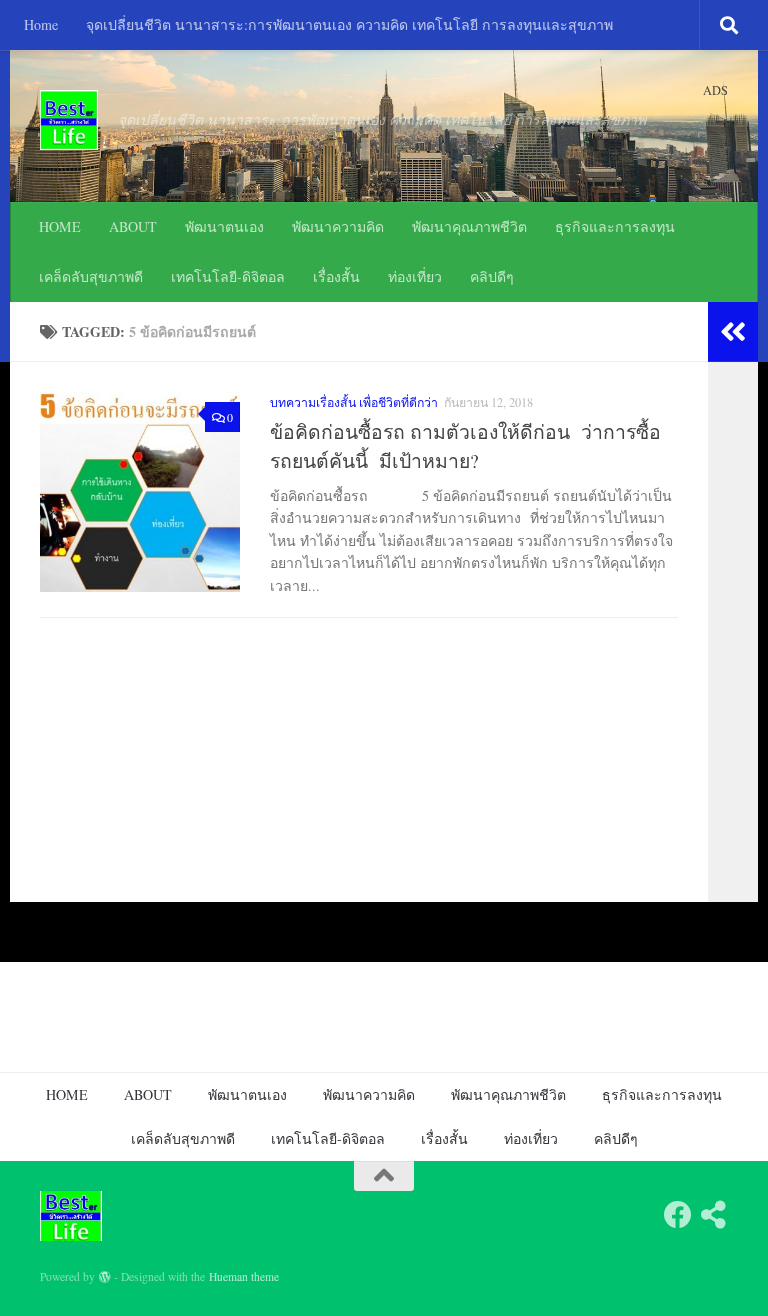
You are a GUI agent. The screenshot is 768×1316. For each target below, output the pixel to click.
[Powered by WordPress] (105, 1277)
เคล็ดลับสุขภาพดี (91, 276)
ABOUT (133, 226)
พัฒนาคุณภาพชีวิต (469, 226)
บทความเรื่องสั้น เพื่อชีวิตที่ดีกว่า (354, 402)
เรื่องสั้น (336, 276)
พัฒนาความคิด (338, 226)
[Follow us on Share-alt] (714, 1215)
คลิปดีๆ (492, 276)
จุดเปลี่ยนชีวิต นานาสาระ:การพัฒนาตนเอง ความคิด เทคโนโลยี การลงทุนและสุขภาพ (349, 24)
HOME (60, 226)
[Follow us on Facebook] (678, 1215)
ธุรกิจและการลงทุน (615, 226)
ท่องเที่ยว (415, 276)
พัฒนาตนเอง (224, 226)
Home (41, 24)
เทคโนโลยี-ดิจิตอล (228, 276)
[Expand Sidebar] (733, 332)
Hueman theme (244, 1276)
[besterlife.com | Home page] (69, 120)
